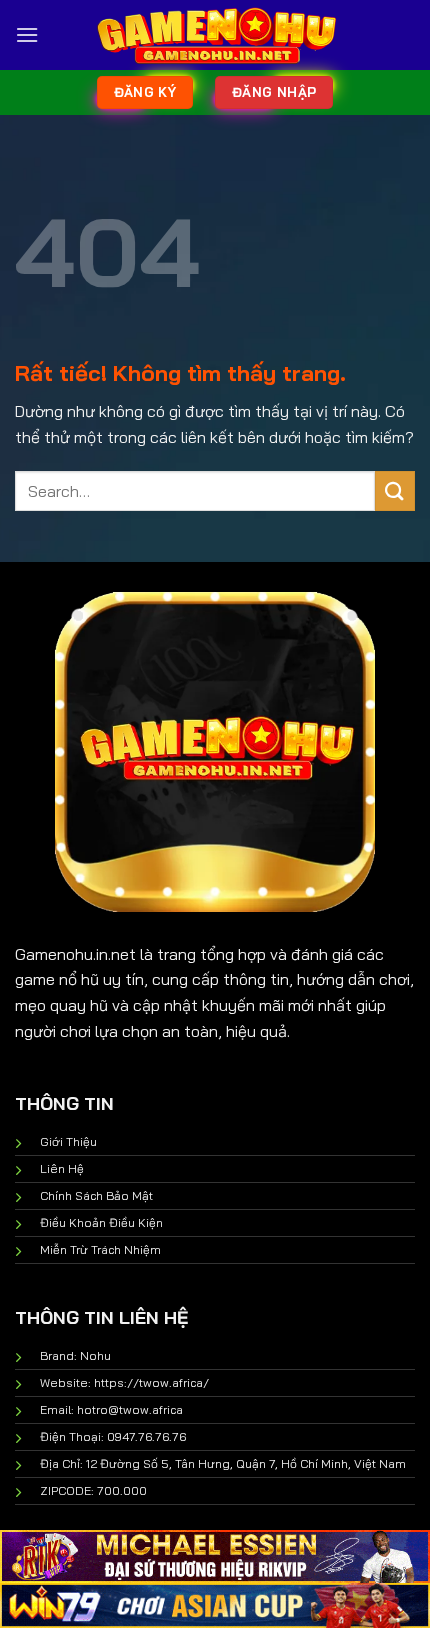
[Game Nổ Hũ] (215, 35)
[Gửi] (395, 490)
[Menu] (27, 34)
